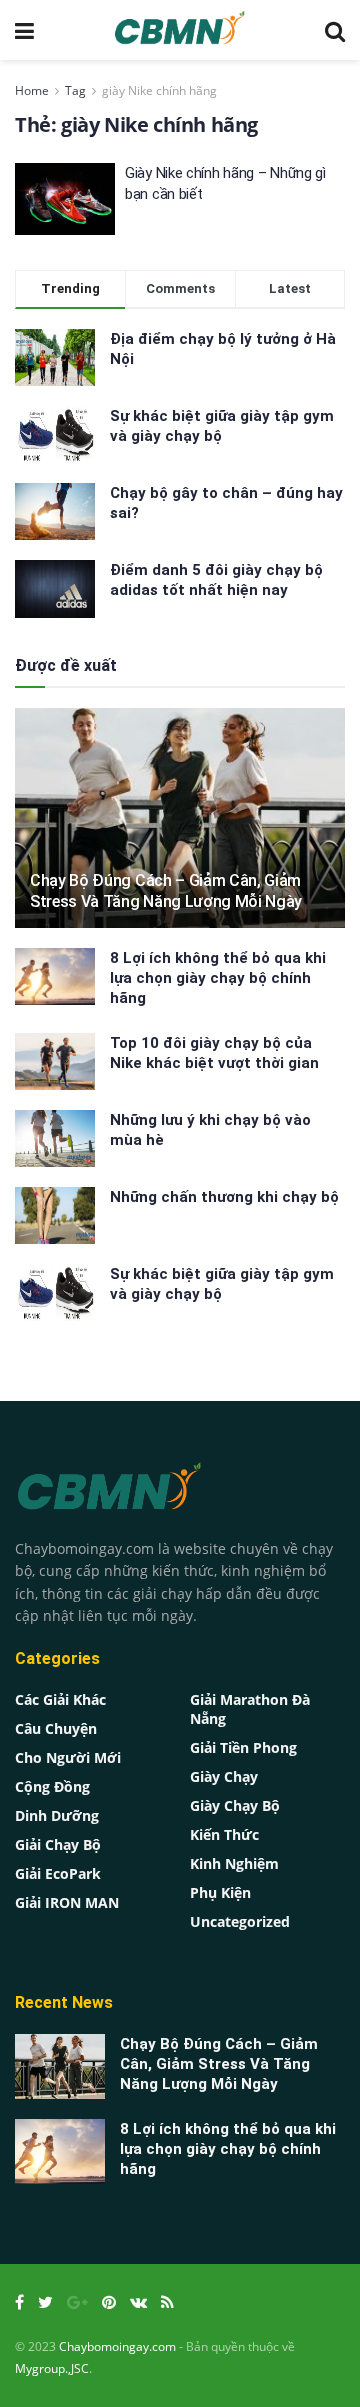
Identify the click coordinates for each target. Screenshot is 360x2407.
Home (32, 90)
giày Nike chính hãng (159, 90)
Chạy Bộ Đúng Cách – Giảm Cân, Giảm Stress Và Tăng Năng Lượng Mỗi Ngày (166, 891)
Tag (75, 90)
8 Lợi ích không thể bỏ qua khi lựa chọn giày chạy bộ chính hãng (218, 978)
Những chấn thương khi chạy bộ (224, 1197)
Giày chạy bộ (235, 1805)
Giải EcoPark (58, 1873)
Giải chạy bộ (58, 1844)
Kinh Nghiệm (234, 1863)
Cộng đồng (52, 1786)
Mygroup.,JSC (52, 2368)
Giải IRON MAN (67, 1902)
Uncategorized (240, 1921)
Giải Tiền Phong (243, 1747)
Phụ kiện (220, 1892)
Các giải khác (60, 1699)
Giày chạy (224, 1776)
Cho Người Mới (68, 1757)
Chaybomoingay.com (117, 2346)
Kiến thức (224, 1834)
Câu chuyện (56, 1728)
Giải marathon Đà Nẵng (250, 1709)
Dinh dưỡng (57, 1815)
